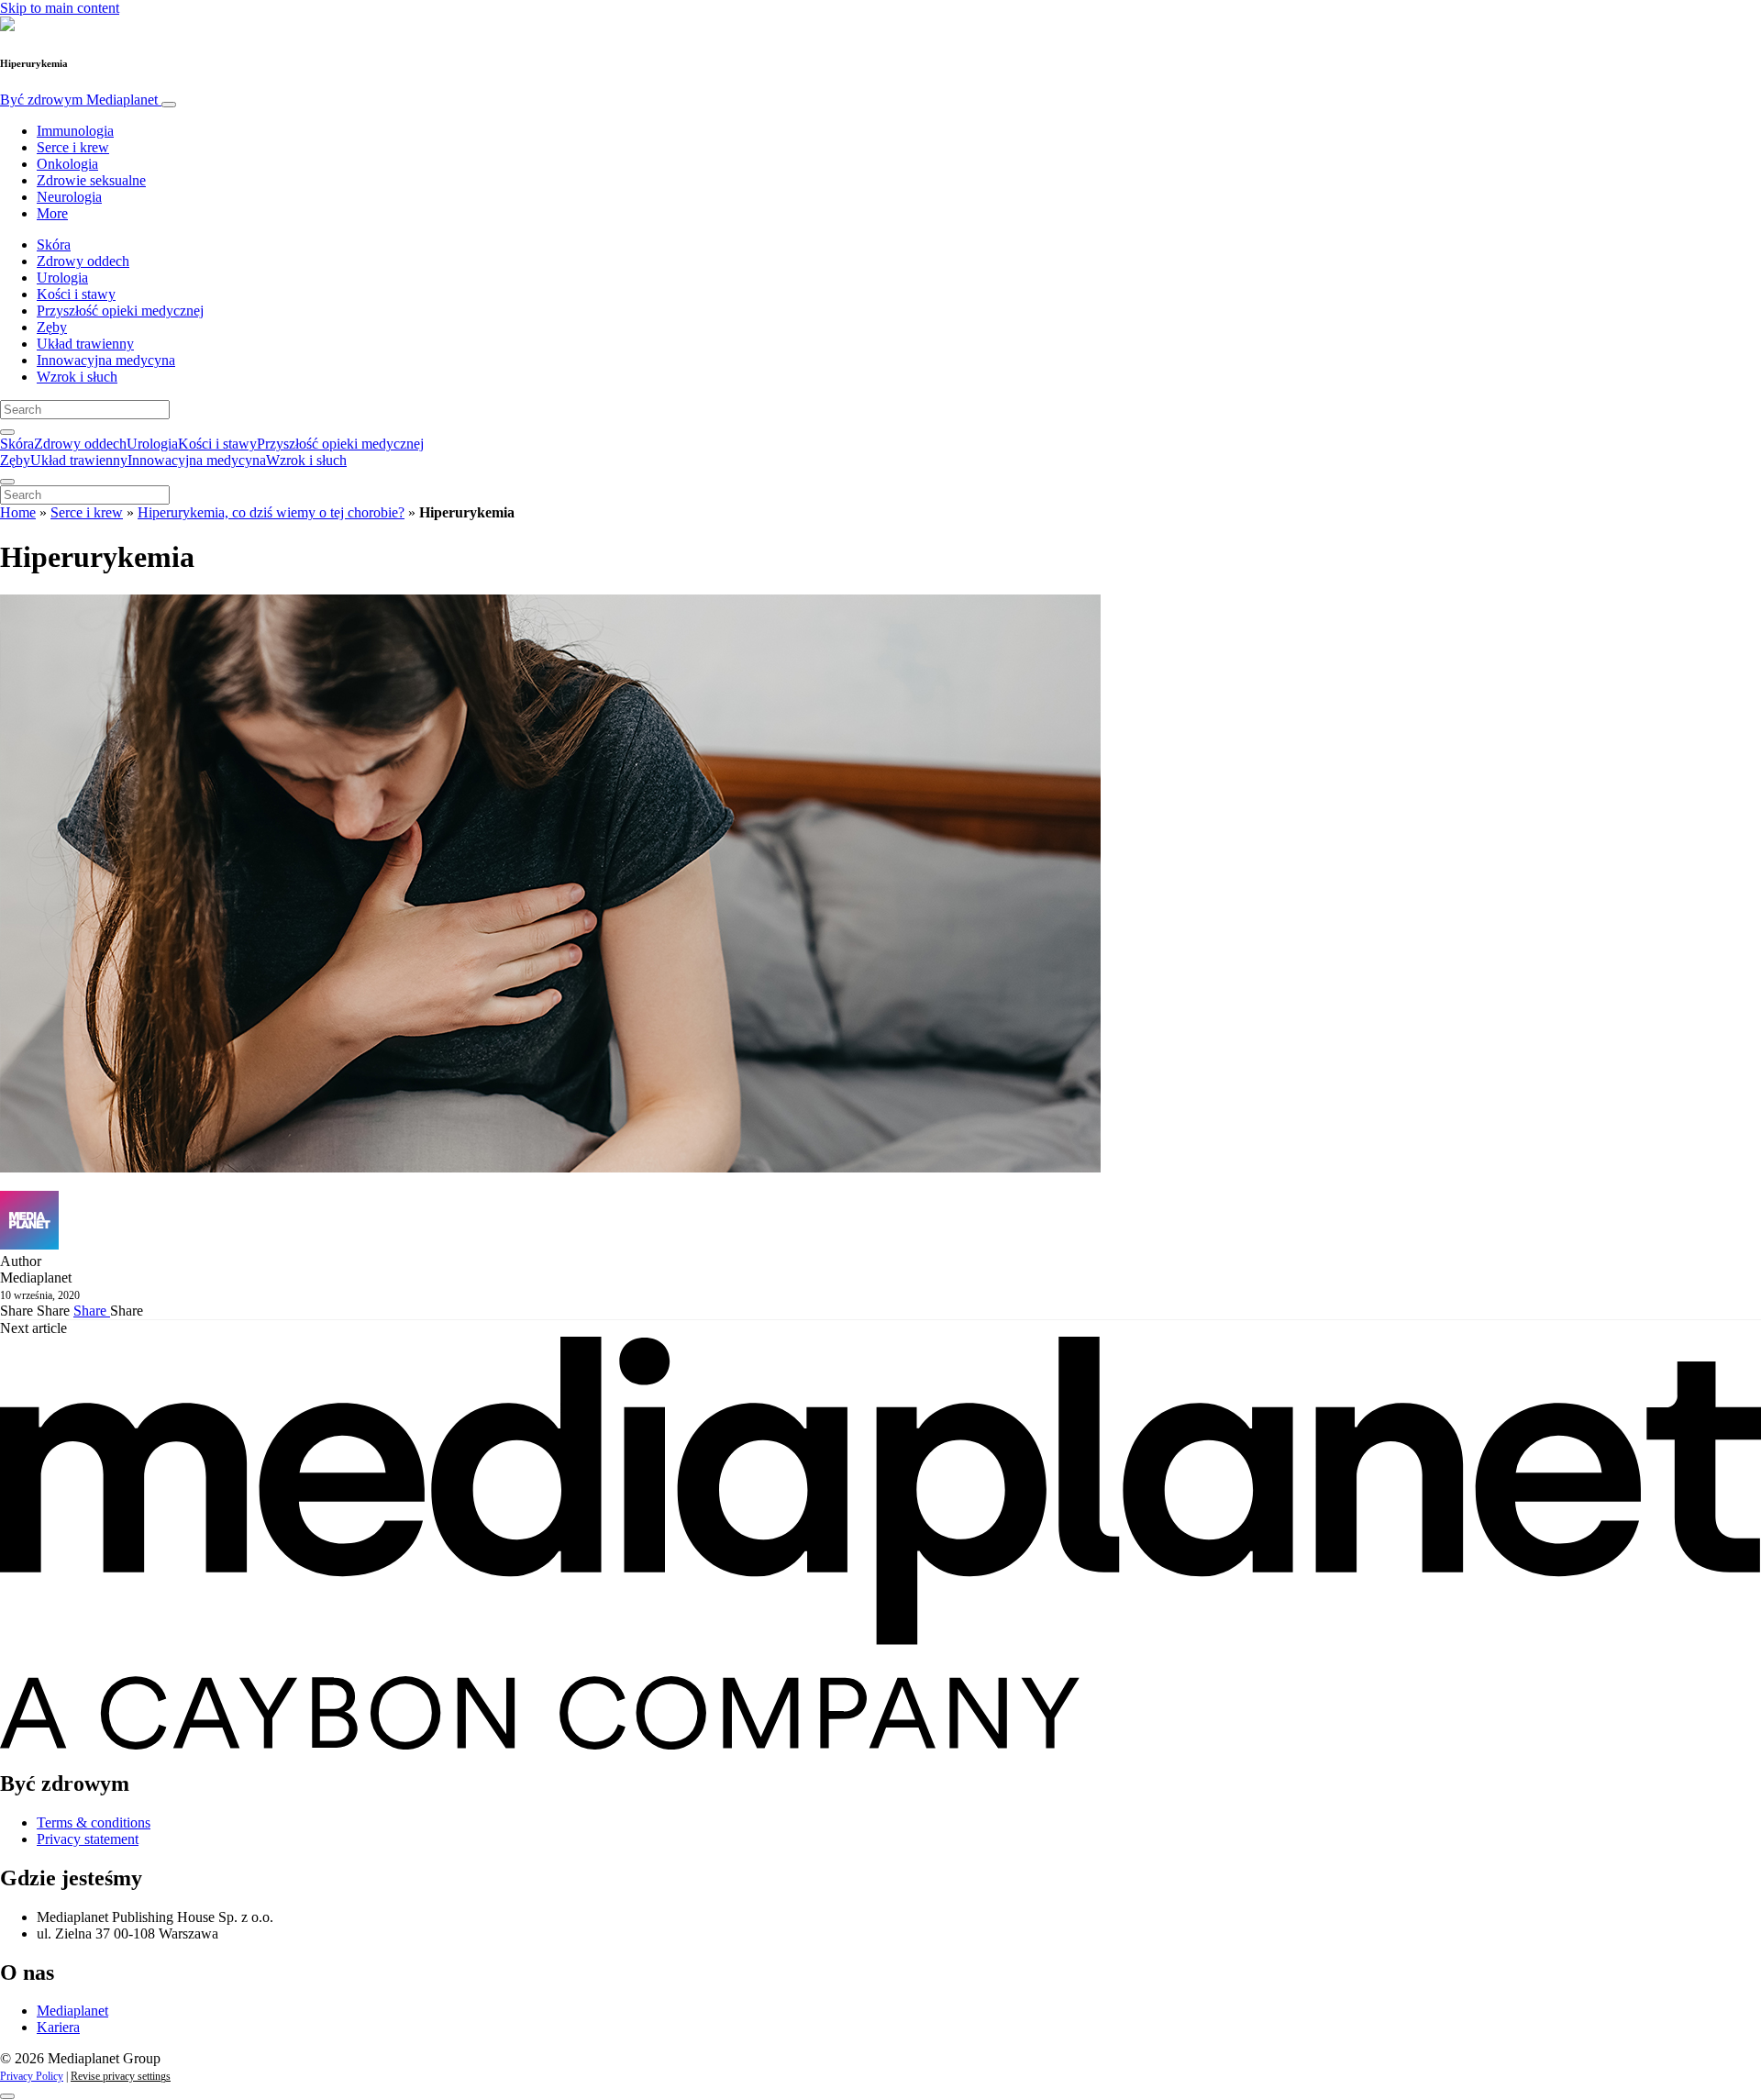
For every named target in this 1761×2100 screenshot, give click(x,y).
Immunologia (75, 131)
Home (18, 512)
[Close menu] (7, 482)
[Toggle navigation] (169, 105)
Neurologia (69, 197)
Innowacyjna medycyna (106, 360)
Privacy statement (88, 1839)
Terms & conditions (94, 1822)
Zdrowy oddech (83, 261)
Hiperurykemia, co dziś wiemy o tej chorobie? (271, 512)
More (52, 213)
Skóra (54, 244)
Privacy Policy (32, 2076)
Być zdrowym (79, 100)
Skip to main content (60, 8)
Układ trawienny (85, 344)
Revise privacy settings (121, 2076)
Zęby (52, 327)
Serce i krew (73, 147)
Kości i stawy (76, 294)
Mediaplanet (72, 2011)
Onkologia (67, 164)
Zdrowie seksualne (91, 180)
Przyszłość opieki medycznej (120, 311)
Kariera (58, 2027)
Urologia (62, 278)
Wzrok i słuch (77, 377)
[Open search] (7, 432)
